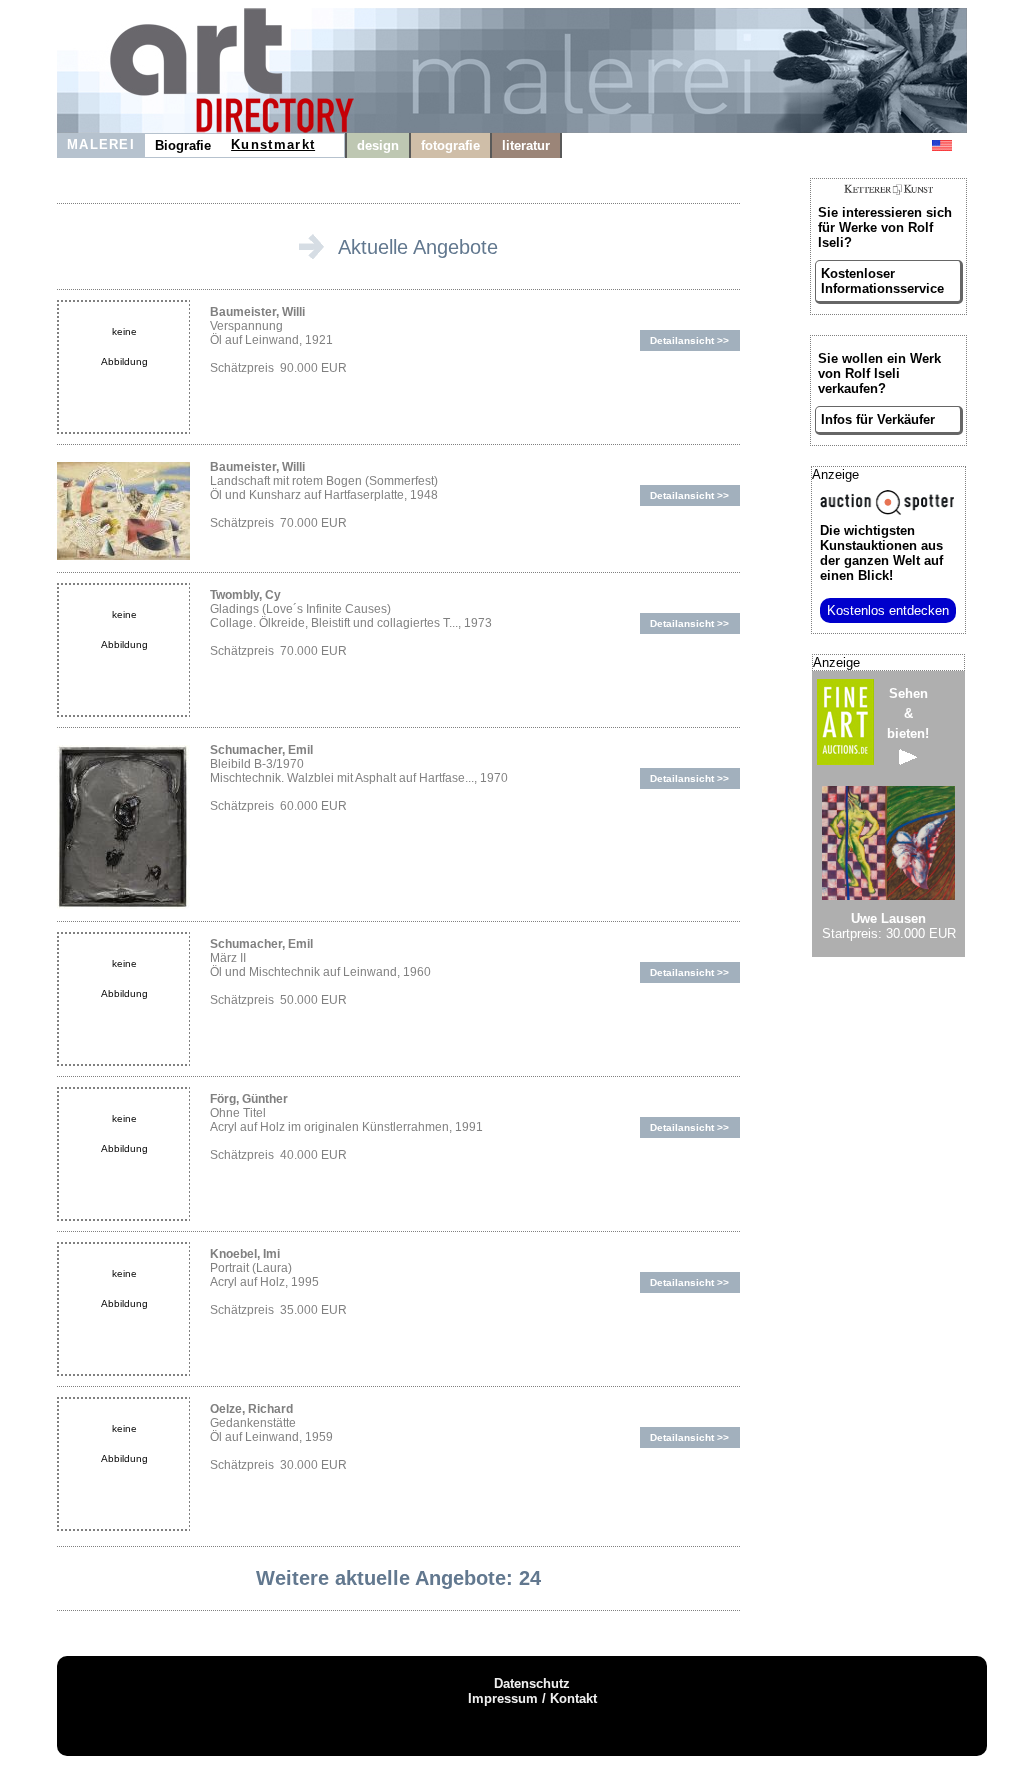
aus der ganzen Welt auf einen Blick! (881, 553)
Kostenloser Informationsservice (882, 281)
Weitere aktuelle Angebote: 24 (398, 1578)
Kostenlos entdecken (888, 610)
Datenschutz (532, 1683)
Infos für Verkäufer (878, 419)
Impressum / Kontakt (532, 1698)
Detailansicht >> (689, 340)
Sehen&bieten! (908, 713)
